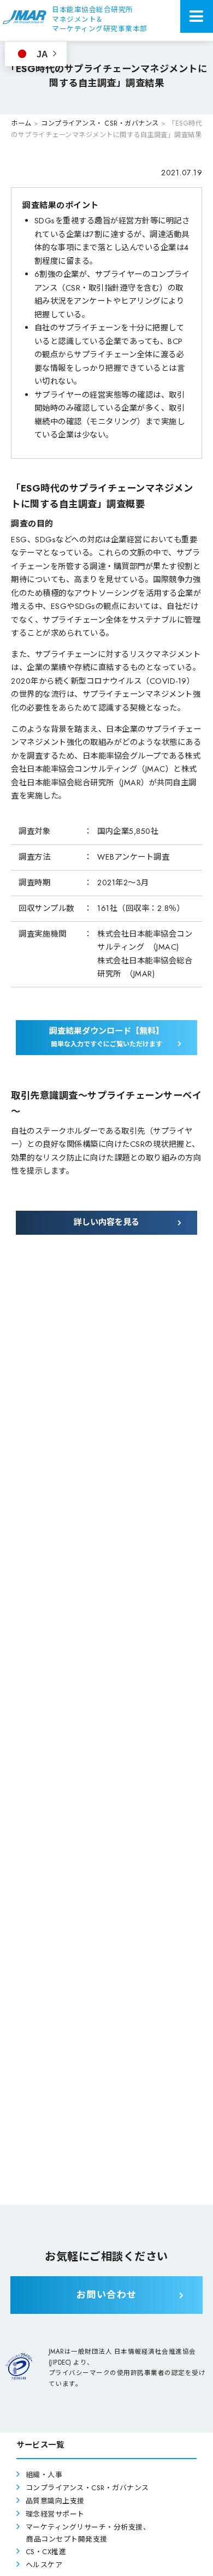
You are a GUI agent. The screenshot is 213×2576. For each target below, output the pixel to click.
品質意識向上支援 (55, 2501)
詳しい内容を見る (106, 1222)
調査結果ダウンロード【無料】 (106, 1037)
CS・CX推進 (46, 2552)
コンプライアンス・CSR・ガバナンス (87, 2488)
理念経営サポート (55, 2514)
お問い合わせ (107, 2295)
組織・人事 (44, 2475)
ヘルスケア (44, 2565)
